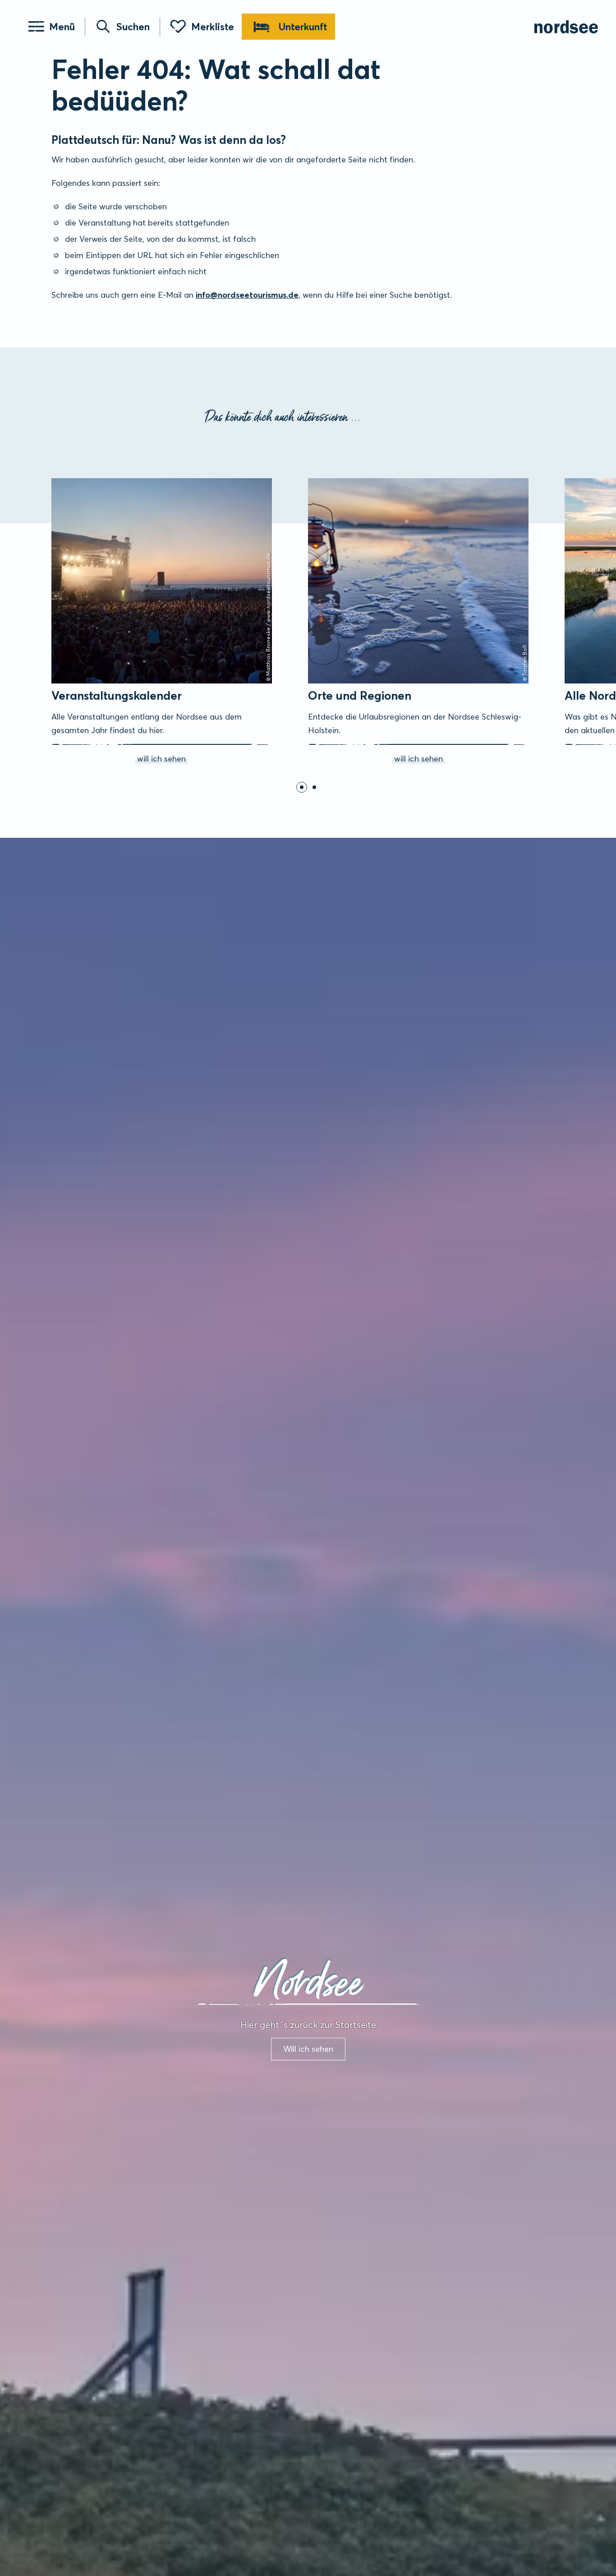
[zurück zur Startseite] (566, 27)
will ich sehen (64, 480)
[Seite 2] (314, 787)
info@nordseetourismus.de (247, 295)
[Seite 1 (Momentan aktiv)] (302, 787)
